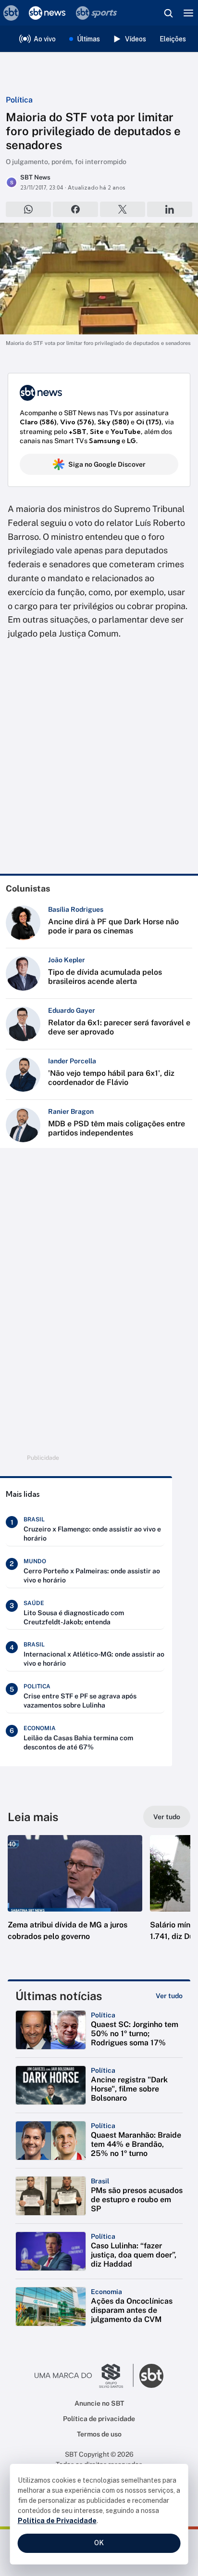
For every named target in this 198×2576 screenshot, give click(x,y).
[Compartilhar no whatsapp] (28, 209)
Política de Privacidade (57, 2521)
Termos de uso (99, 2434)
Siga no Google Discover (107, 464)
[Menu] (188, 13)
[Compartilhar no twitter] (123, 209)
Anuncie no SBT (99, 2403)
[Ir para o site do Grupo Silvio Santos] (84, 2376)
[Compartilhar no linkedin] (170, 209)
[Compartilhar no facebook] (75, 209)
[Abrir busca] (168, 13)
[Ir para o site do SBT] (151, 2376)
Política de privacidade (99, 2419)
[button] (75, 1898)
